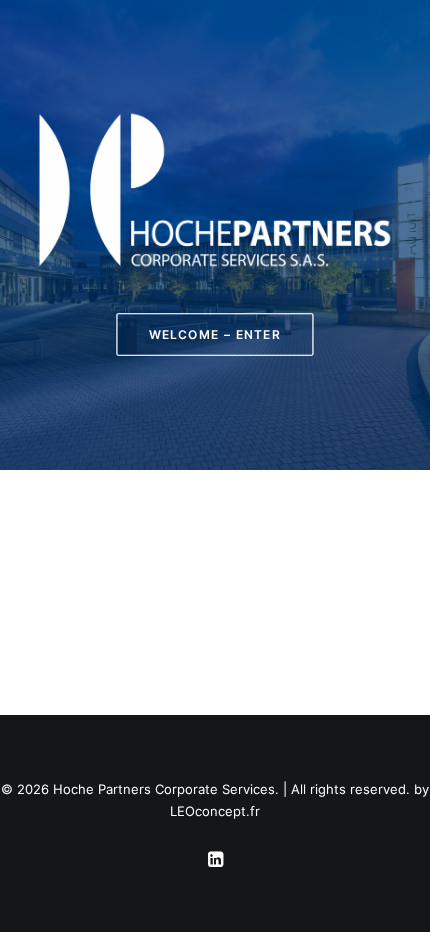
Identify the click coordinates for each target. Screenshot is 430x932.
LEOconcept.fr (215, 811)
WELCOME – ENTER (215, 334)
